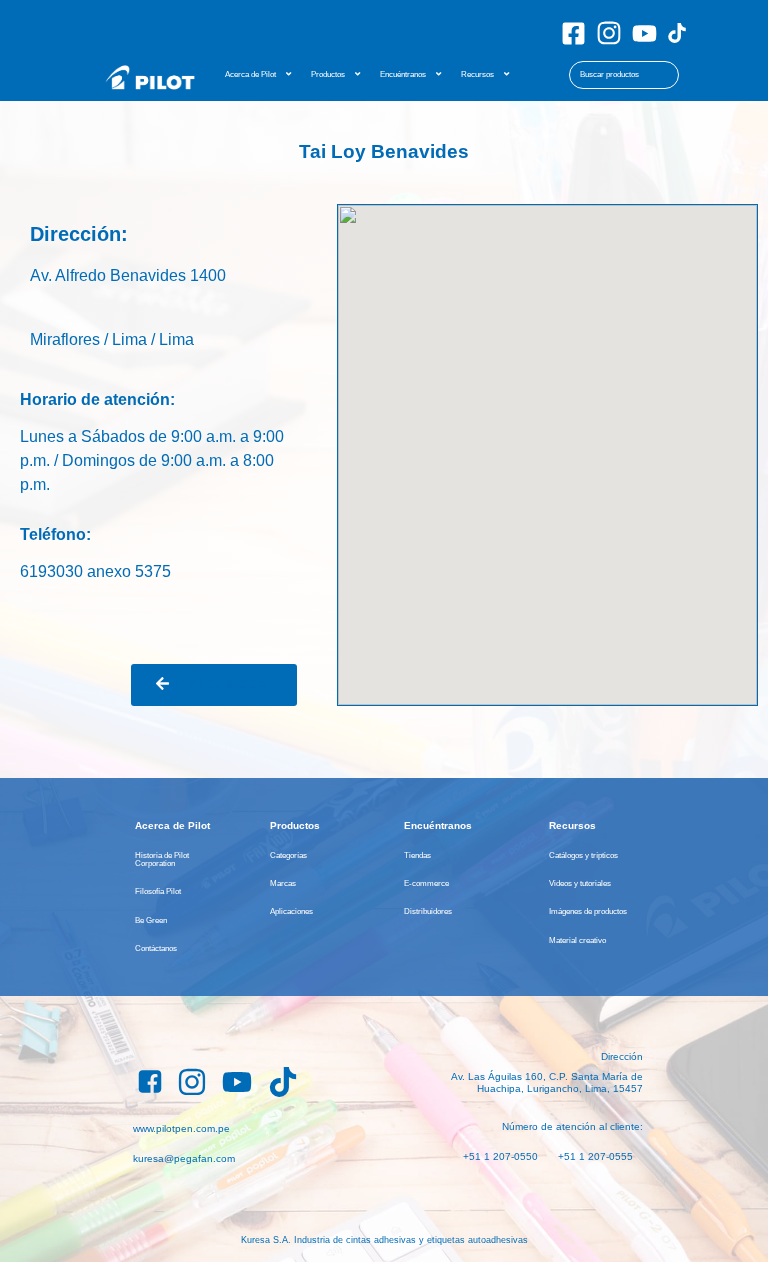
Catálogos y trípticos (583, 855)
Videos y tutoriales (580, 883)
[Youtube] (644, 33)
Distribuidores (428, 911)
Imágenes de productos (588, 911)
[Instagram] (609, 33)
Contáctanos (156, 948)
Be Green (151, 920)
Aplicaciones (291, 911)
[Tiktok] (677, 33)
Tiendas (417, 855)
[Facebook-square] (573, 33)
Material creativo (577, 940)
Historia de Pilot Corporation (162, 859)
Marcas (283, 883)
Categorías (288, 855)
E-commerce (426, 883)
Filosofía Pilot (158, 891)
